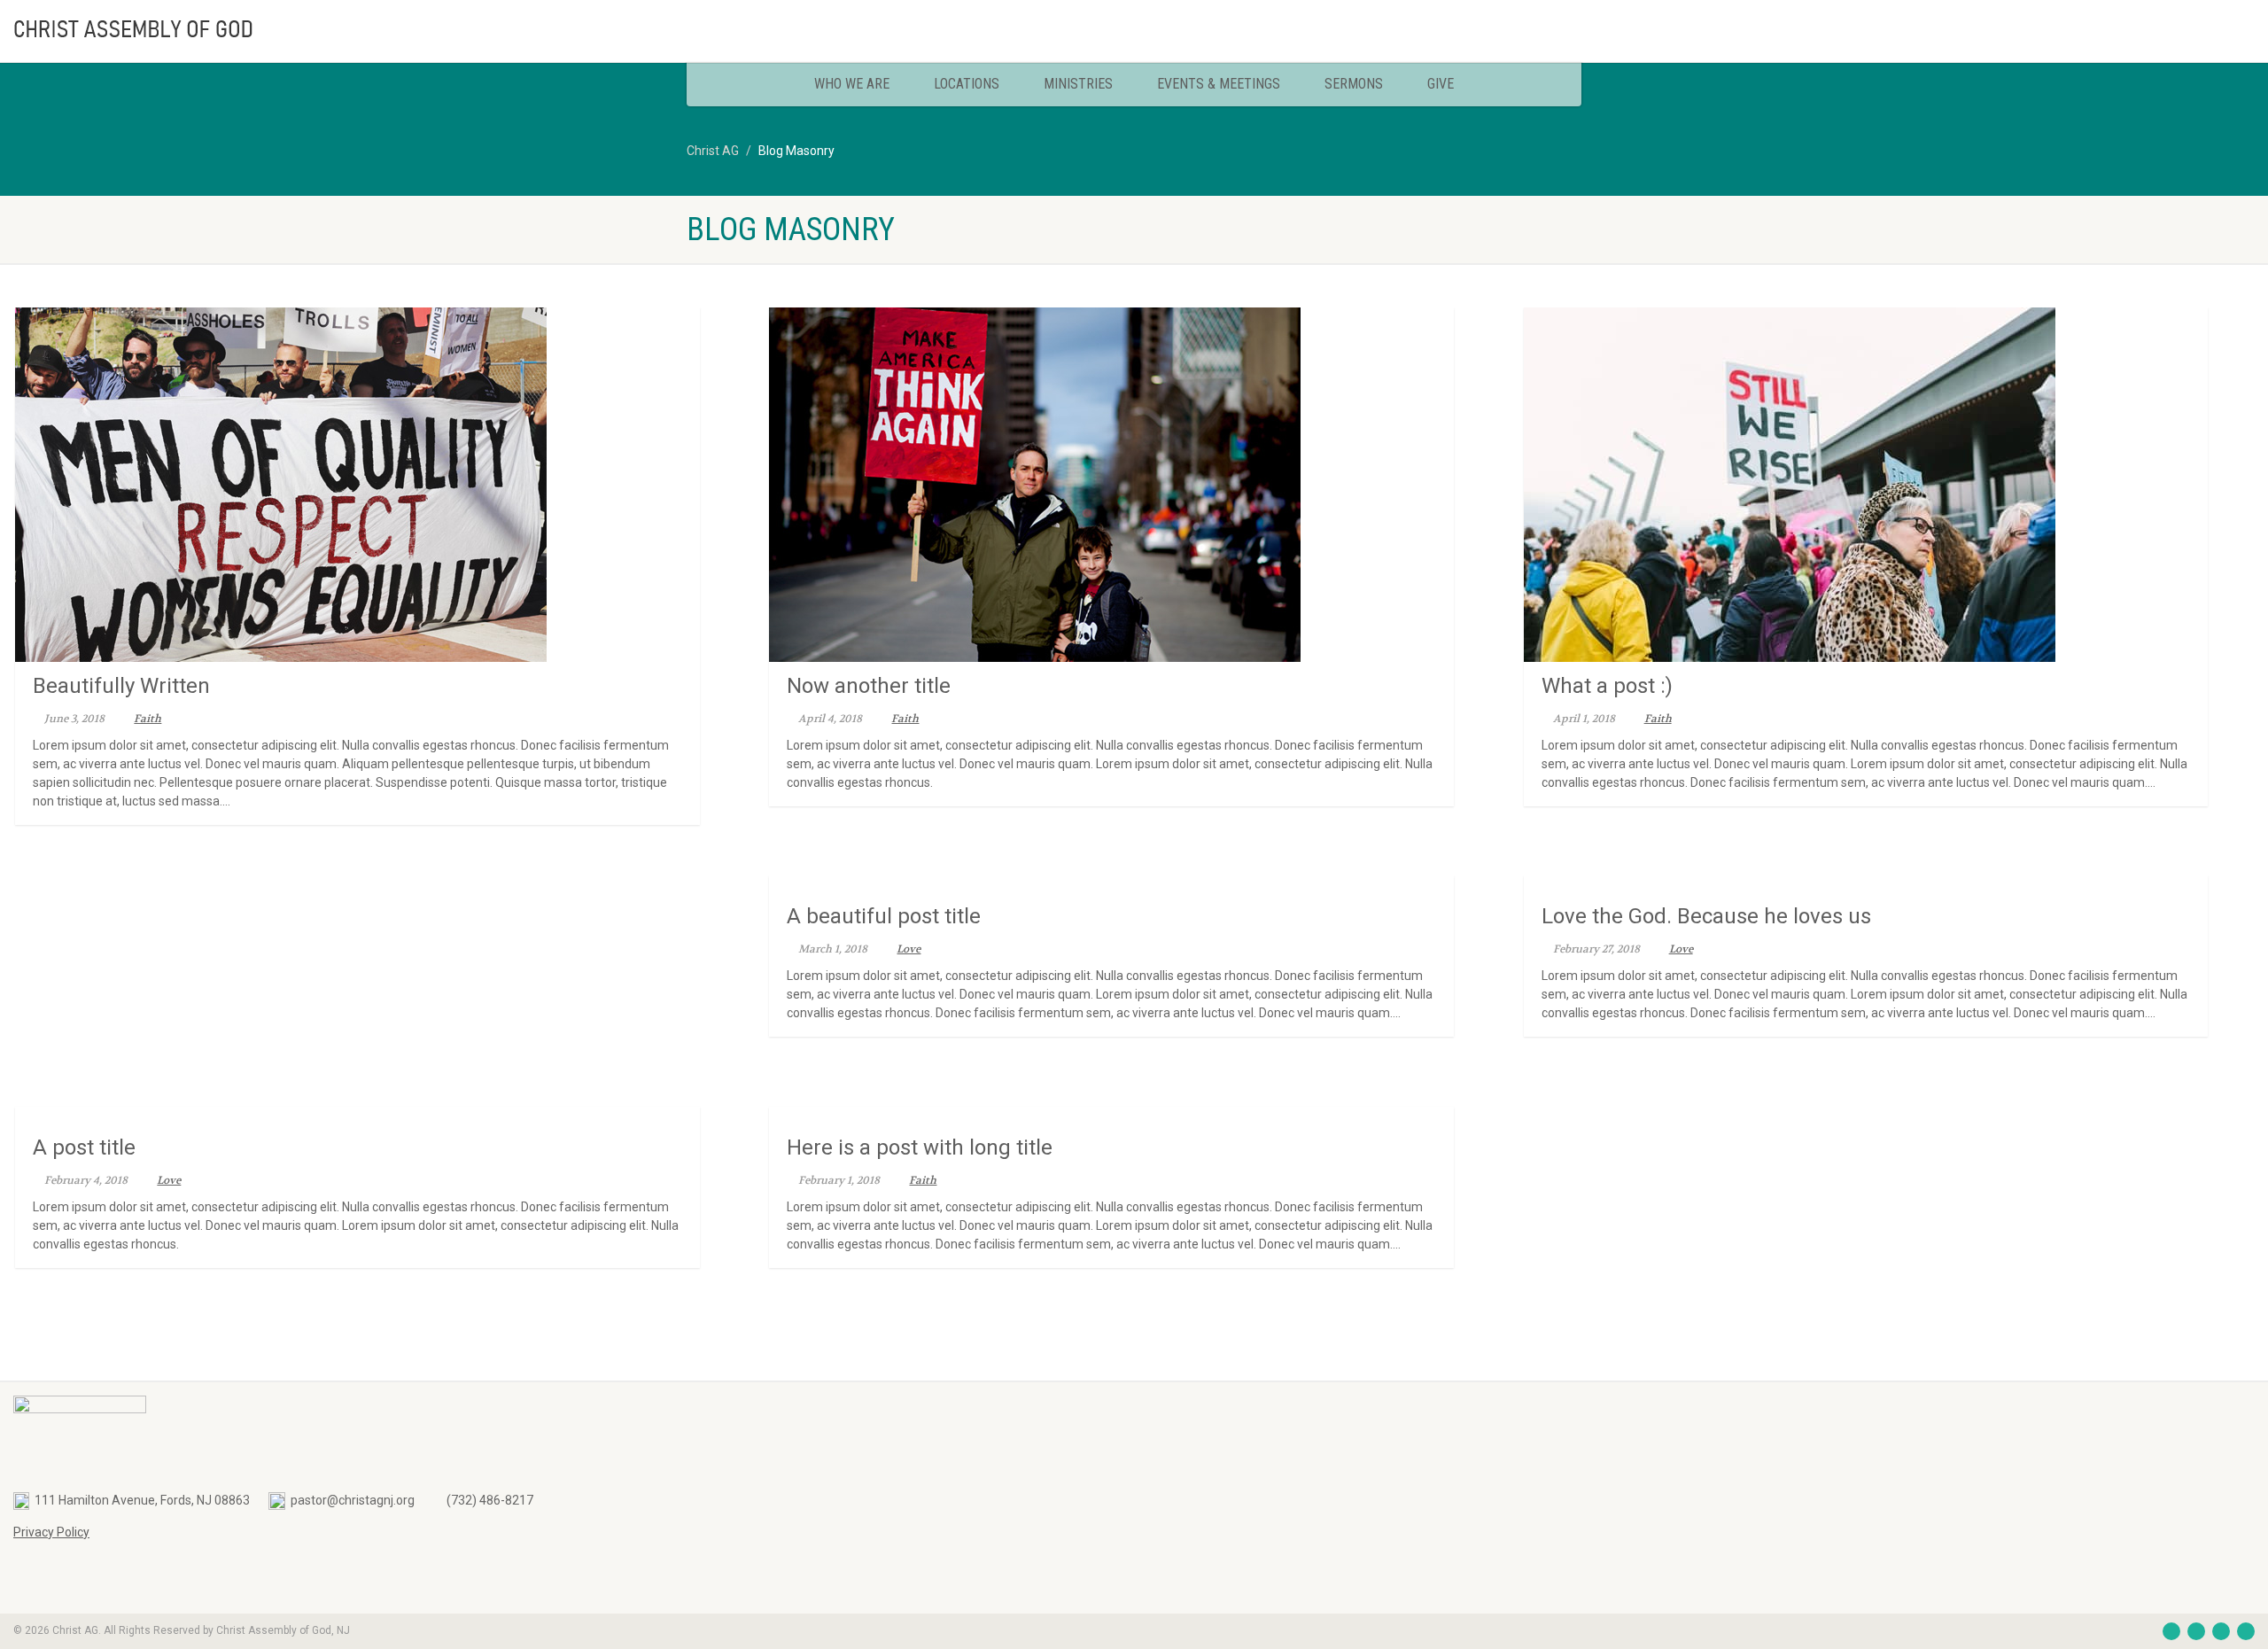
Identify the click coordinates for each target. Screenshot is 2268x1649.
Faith (148, 719)
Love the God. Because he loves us (1706, 916)
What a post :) (1607, 686)
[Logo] (378, 27)
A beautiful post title (884, 916)
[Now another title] (1111, 485)
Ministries (1078, 84)
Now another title (869, 686)
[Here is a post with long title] (1111, 1116)
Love (909, 949)
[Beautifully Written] (357, 485)
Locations (967, 84)
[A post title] (357, 1116)
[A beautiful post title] (1111, 884)
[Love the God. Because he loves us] (1866, 884)
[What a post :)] (1866, 485)
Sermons (1354, 84)
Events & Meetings (1219, 84)
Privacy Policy (51, 1532)
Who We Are (852, 84)
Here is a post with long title (920, 1147)
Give (1441, 84)
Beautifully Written (121, 686)
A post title (84, 1147)
